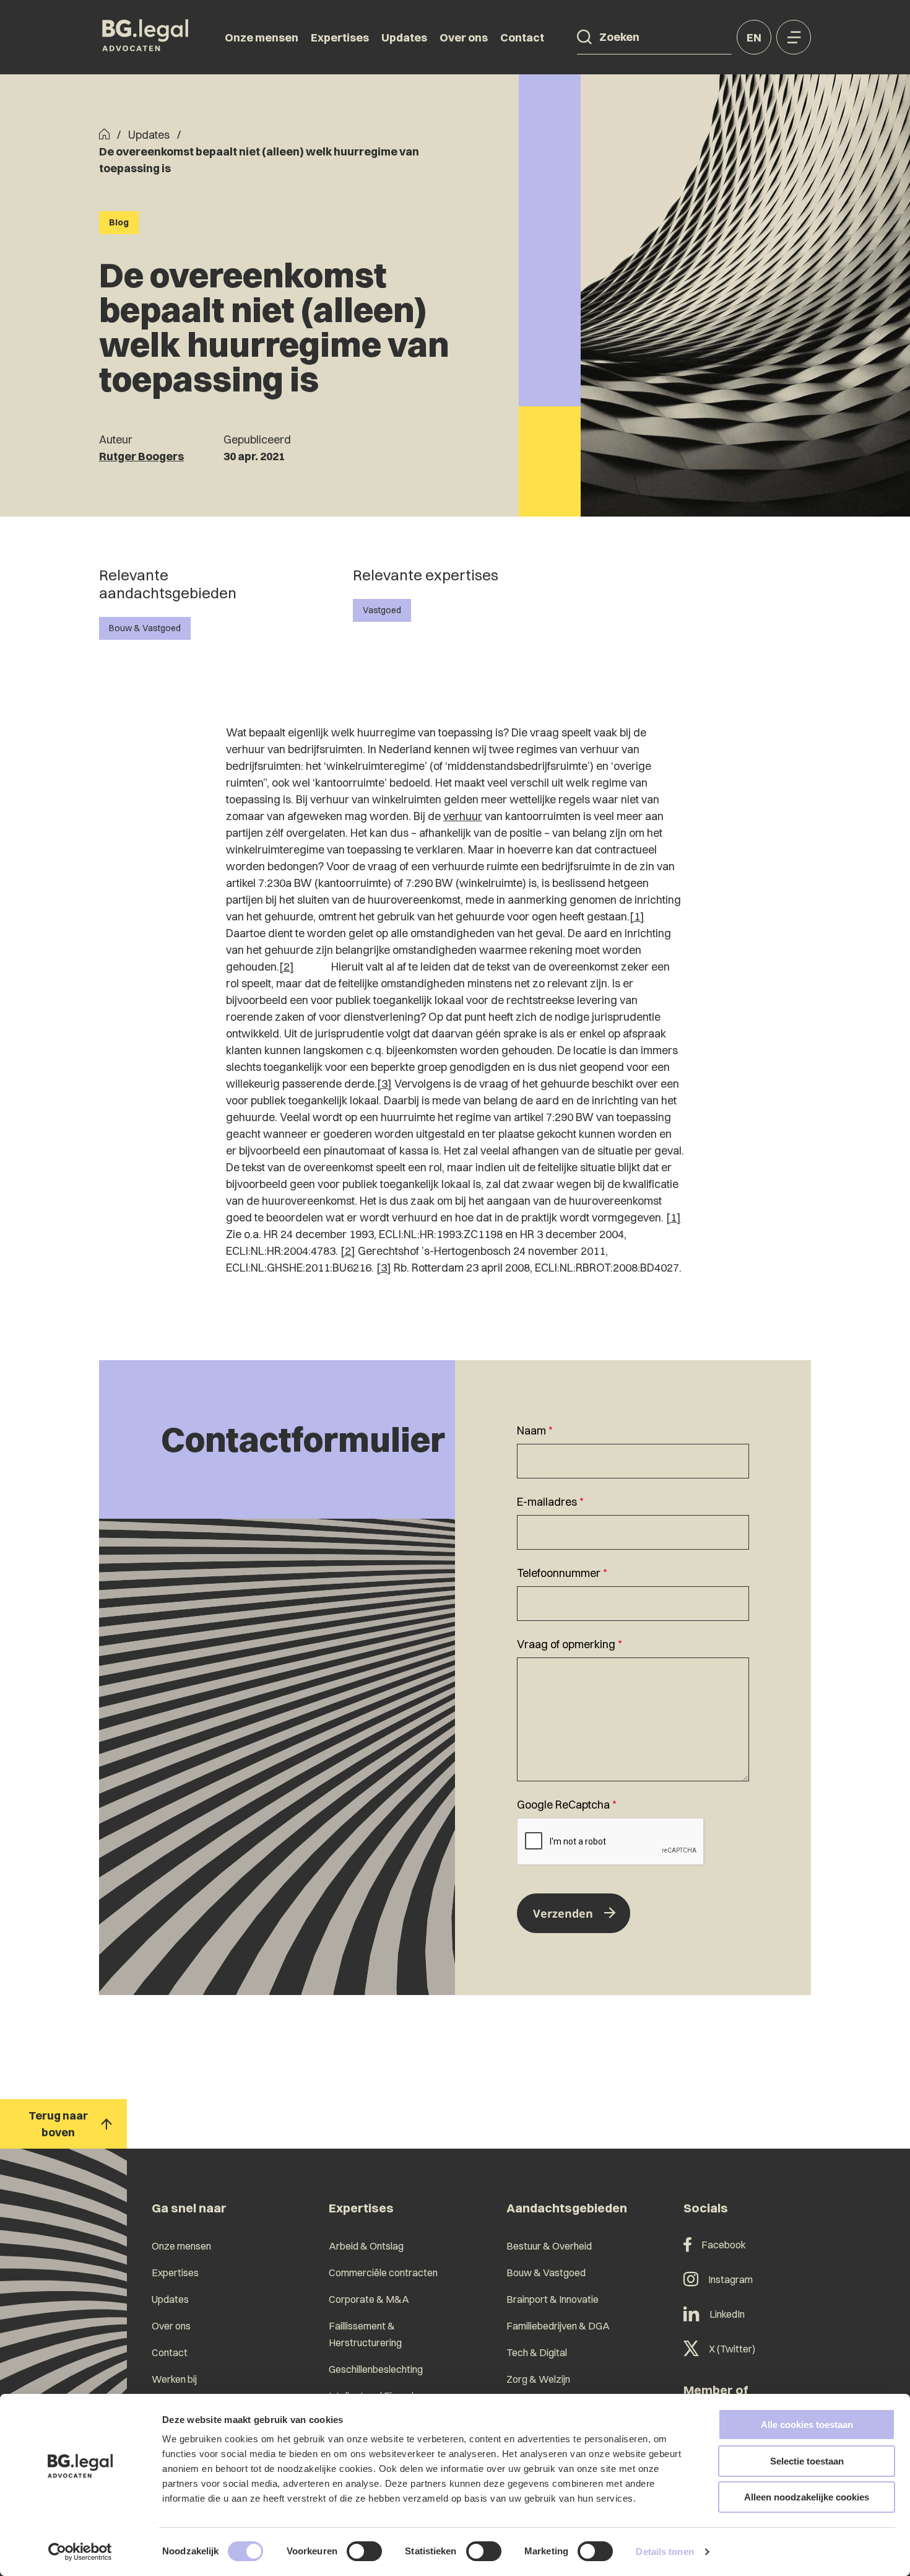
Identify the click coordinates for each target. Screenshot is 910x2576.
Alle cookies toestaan (807, 2425)
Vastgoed (382, 610)
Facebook (724, 2245)
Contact (522, 37)
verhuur (463, 816)
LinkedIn (727, 2314)
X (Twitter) (732, 2349)
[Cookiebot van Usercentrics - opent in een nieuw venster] (80, 2552)
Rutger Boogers (141, 456)
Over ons (464, 37)
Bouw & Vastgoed (145, 628)
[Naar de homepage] (145, 37)
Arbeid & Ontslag (366, 2246)
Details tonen (665, 2552)
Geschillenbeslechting (376, 2369)
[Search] (584, 37)
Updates (404, 37)
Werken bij (174, 2379)
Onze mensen (262, 37)
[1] (637, 916)
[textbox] (633, 1450)
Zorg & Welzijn (538, 2379)
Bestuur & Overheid (549, 2246)
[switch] (364, 2551)
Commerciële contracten (383, 2273)
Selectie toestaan (807, 2461)
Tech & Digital (537, 2352)
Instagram (730, 2279)
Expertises (340, 37)
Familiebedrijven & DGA (558, 2326)
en (754, 37)
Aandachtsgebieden (567, 2208)
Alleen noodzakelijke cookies (807, 2497)
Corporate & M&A (369, 2299)
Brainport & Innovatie (552, 2299)
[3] (384, 1084)
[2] (287, 967)
